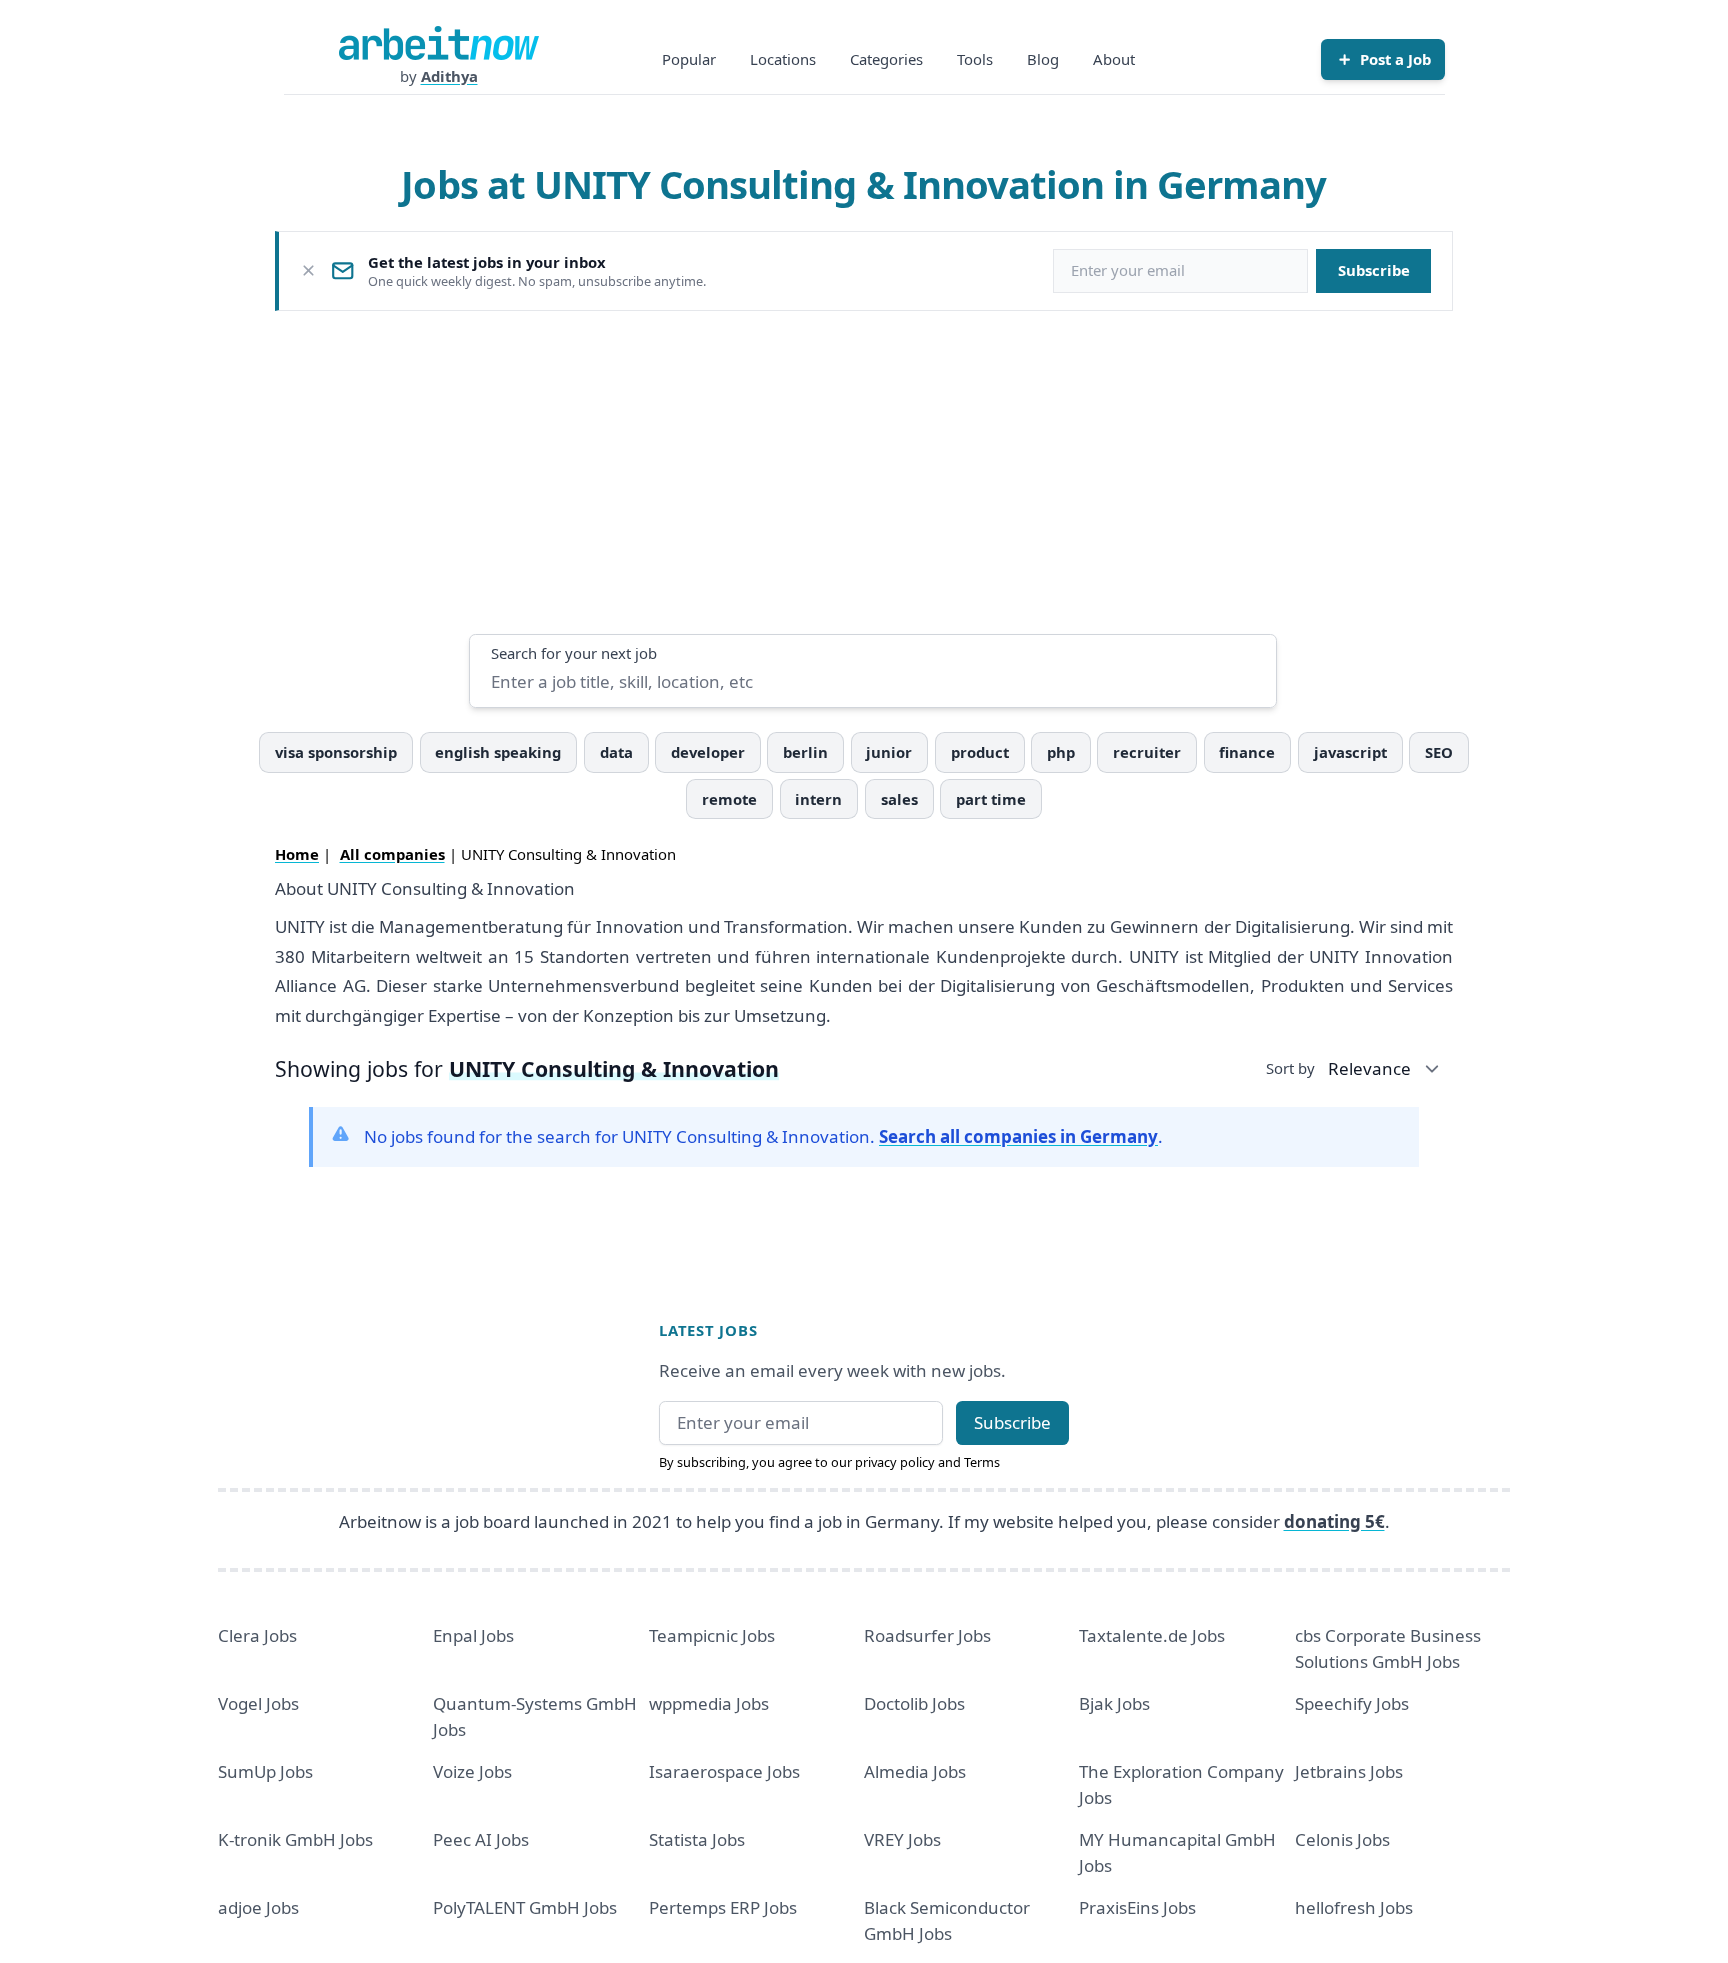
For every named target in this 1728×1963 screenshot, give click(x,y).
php (1061, 752)
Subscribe (1374, 270)
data (616, 752)
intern (818, 799)
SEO (1439, 752)
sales (899, 799)
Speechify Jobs (1352, 1703)
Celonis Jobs (1342, 1839)
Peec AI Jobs (481, 1839)
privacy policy (895, 1462)
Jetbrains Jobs (1349, 1771)
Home (297, 854)
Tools (975, 59)
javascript (1350, 752)
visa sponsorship (336, 752)
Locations (783, 59)
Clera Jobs (257, 1635)
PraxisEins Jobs (1137, 1907)
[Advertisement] (864, 472)
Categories (886, 59)
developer (708, 752)
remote (729, 799)
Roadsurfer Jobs (927, 1635)
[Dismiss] (308, 270)
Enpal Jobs (473, 1635)
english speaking (498, 752)
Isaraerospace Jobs (724, 1771)
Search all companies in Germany (1018, 1136)
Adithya (449, 76)
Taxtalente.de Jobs (1152, 1635)
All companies (392, 854)
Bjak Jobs (1114, 1703)
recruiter (1147, 752)
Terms (982, 1462)
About (1114, 59)
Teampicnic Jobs (712, 1635)
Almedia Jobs (915, 1771)
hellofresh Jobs (1354, 1907)
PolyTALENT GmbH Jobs (525, 1907)
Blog (1043, 59)
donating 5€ (1334, 1521)
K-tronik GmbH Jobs (295, 1839)
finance (1247, 752)
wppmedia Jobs (709, 1703)
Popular (689, 59)
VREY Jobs (902, 1839)
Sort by (1290, 1068)
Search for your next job (574, 653)
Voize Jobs (472, 1771)
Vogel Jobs (258, 1703)
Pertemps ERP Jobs (723, 1907)
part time (991, 799)
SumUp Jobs (265, 1771)
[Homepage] (439, 43)
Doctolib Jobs (914, 1703)
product (980, 752)
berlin (805, 752)
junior (889, 752)
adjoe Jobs (258, 1907)
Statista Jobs (697, 1839)
